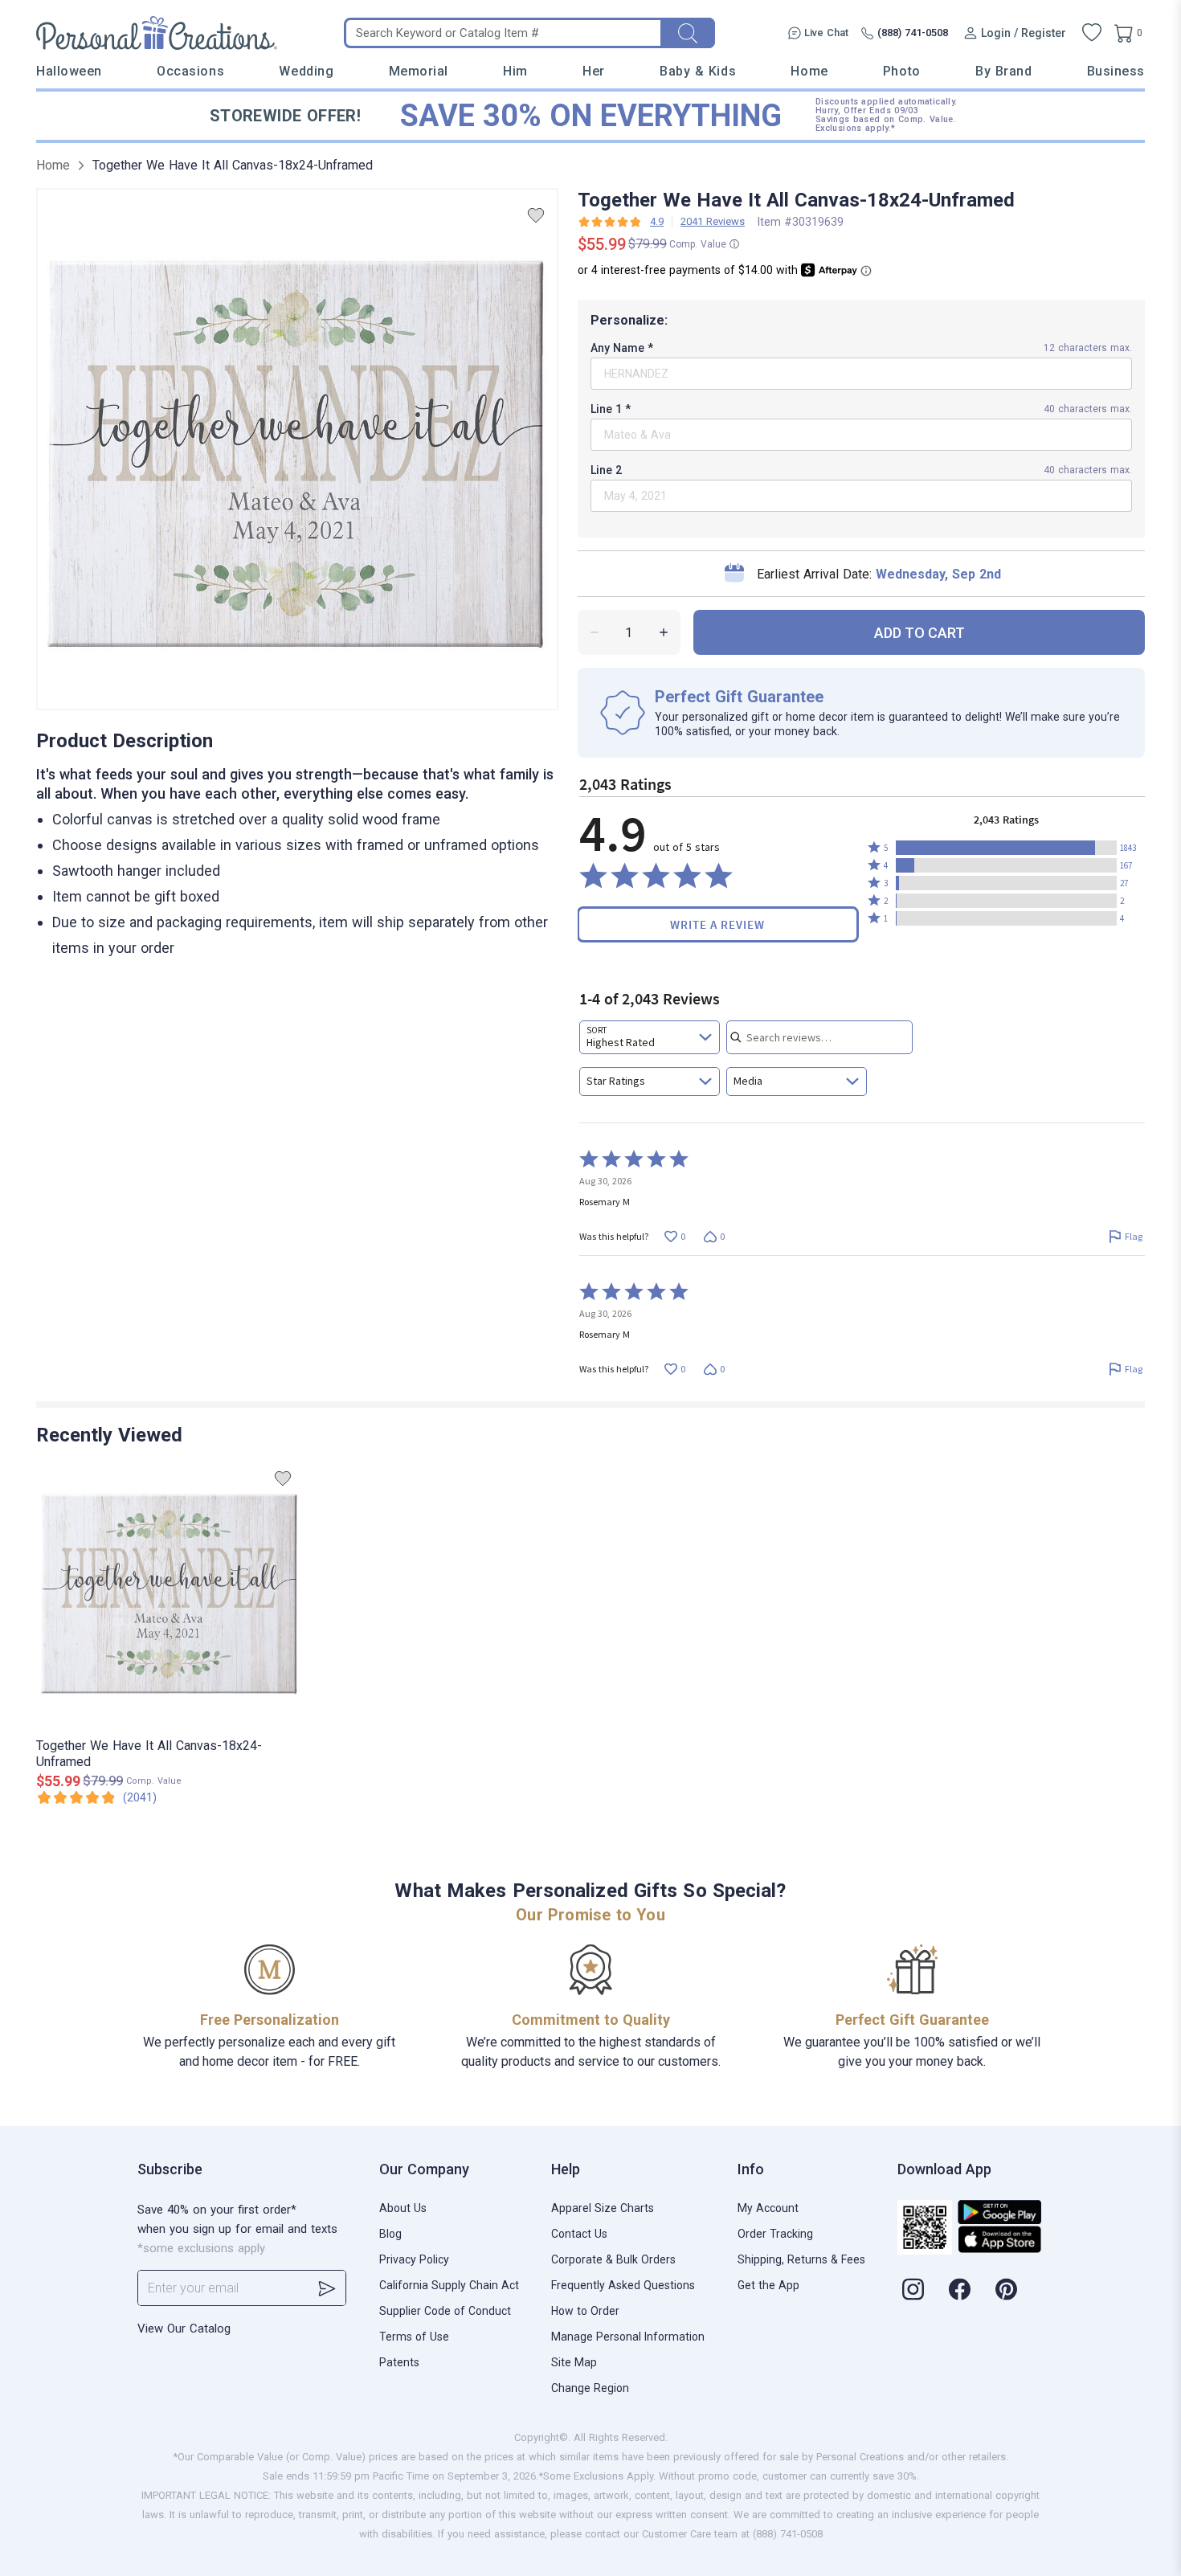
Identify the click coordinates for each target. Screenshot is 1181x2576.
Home (809, 71)
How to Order (585, 2311)
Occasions (190, 71)
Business (1116, 71)
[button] (1006, 848)
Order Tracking (775, 2234)
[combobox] (650, 1037)
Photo (902, 71)
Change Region (590, 2388)
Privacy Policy (414, 2259)
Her (594, 71)
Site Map (574, 2362)
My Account (768, 2208)
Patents (399, 2362)
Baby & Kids (698, 71)
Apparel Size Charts (603, 2208)
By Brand (1003, 71)
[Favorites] (1092, 33)
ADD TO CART (919, 633)
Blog (390, 2234)
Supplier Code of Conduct (445, 2311)
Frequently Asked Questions (623, 2285)
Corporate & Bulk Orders (613, 2259)
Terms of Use (414, 2337)
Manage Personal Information (628, 2337)
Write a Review (717, 924)
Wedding (306, 71)
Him (515, 71)
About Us (403, 2208)
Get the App (768, 2285)
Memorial (419, 71)
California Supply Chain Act (449, 2285)
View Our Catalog (184, 2329)
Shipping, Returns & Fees (801, 2259)
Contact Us (579, 2234)
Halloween (69, 71)
